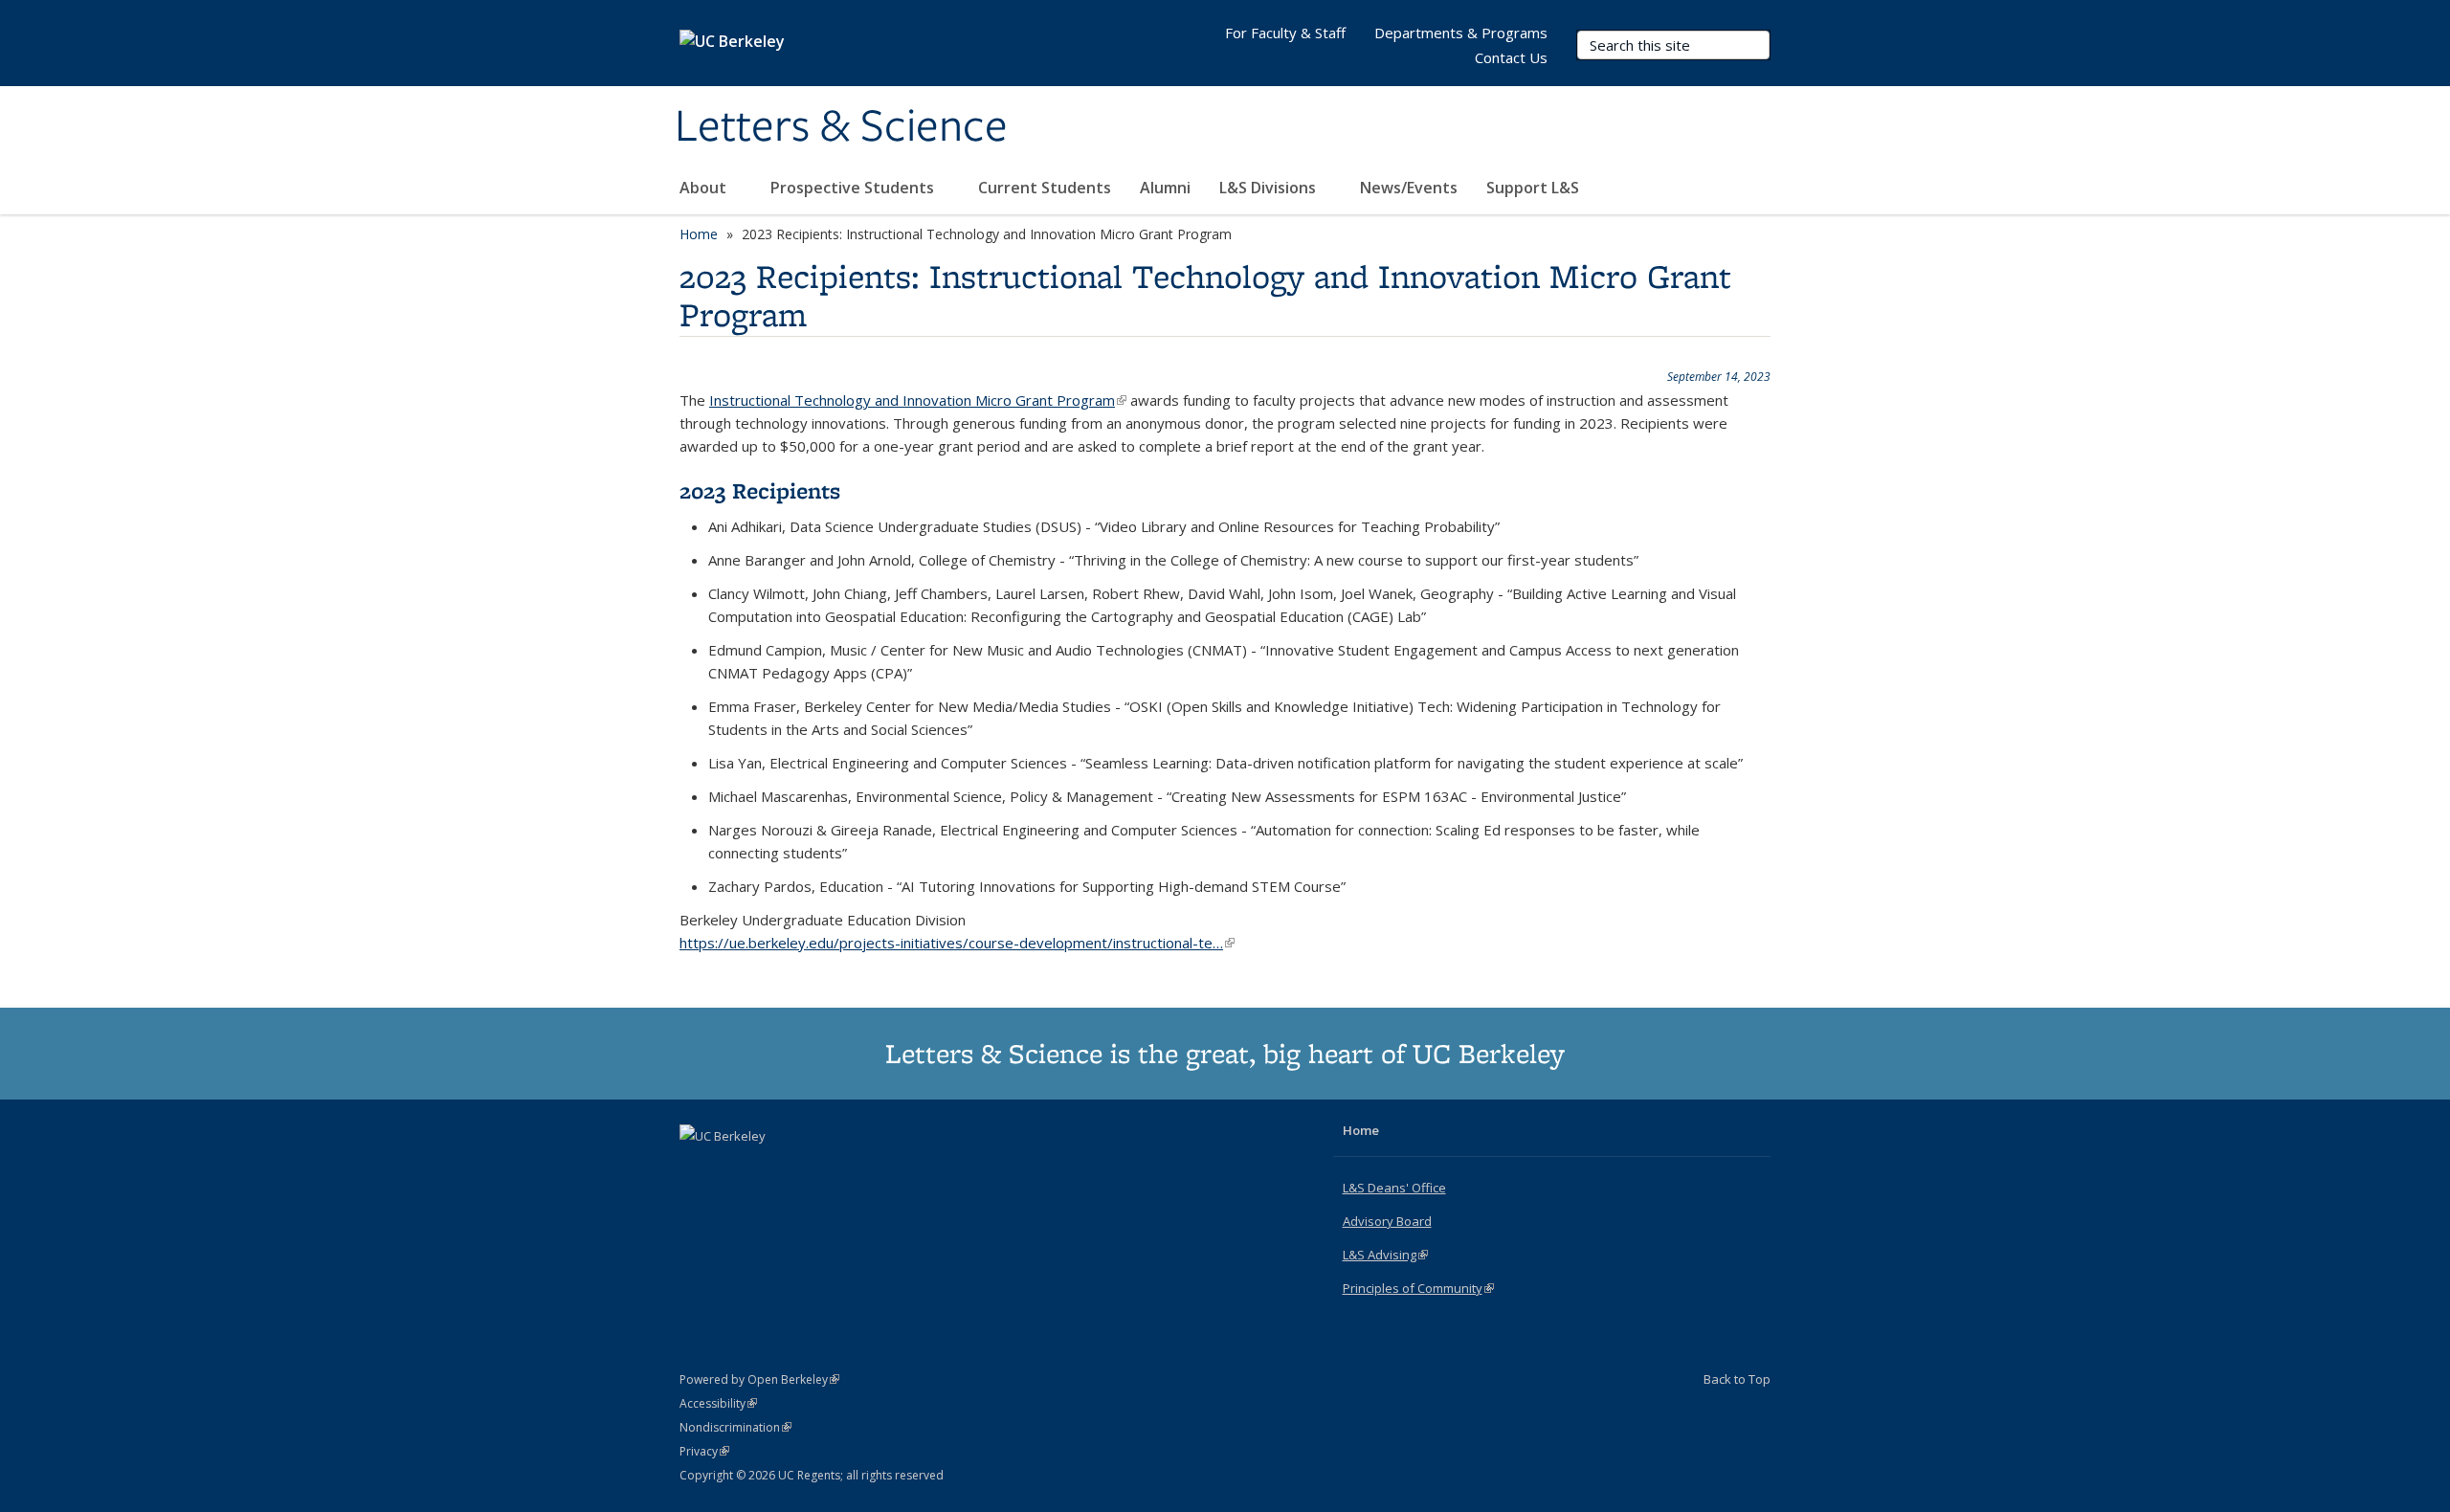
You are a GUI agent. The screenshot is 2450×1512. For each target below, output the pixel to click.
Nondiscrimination (735, 1427)
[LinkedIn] (734, 1168)
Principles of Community (1418, 1288)
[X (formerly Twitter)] (697, 1168)
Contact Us (1511, 57)
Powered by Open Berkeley (759, 1379)
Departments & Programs (1461, 33)
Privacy (704, 1451)
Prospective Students (854, 188)
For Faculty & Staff (1285, 33)
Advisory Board (1387, 1221)
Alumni (1165, 188)
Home (699, 234)
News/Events (1409, 188)
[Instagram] (771, 1168)
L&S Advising (1385, 1255)
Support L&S (1533, 188)
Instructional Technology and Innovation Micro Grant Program (918, 400)
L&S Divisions (1270, 188)
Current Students (1045, 188)
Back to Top (1737, 1379)
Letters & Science (841, 127)
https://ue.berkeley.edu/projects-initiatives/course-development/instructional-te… (957, 943)
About (705, 188)
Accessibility (718, 1403)
